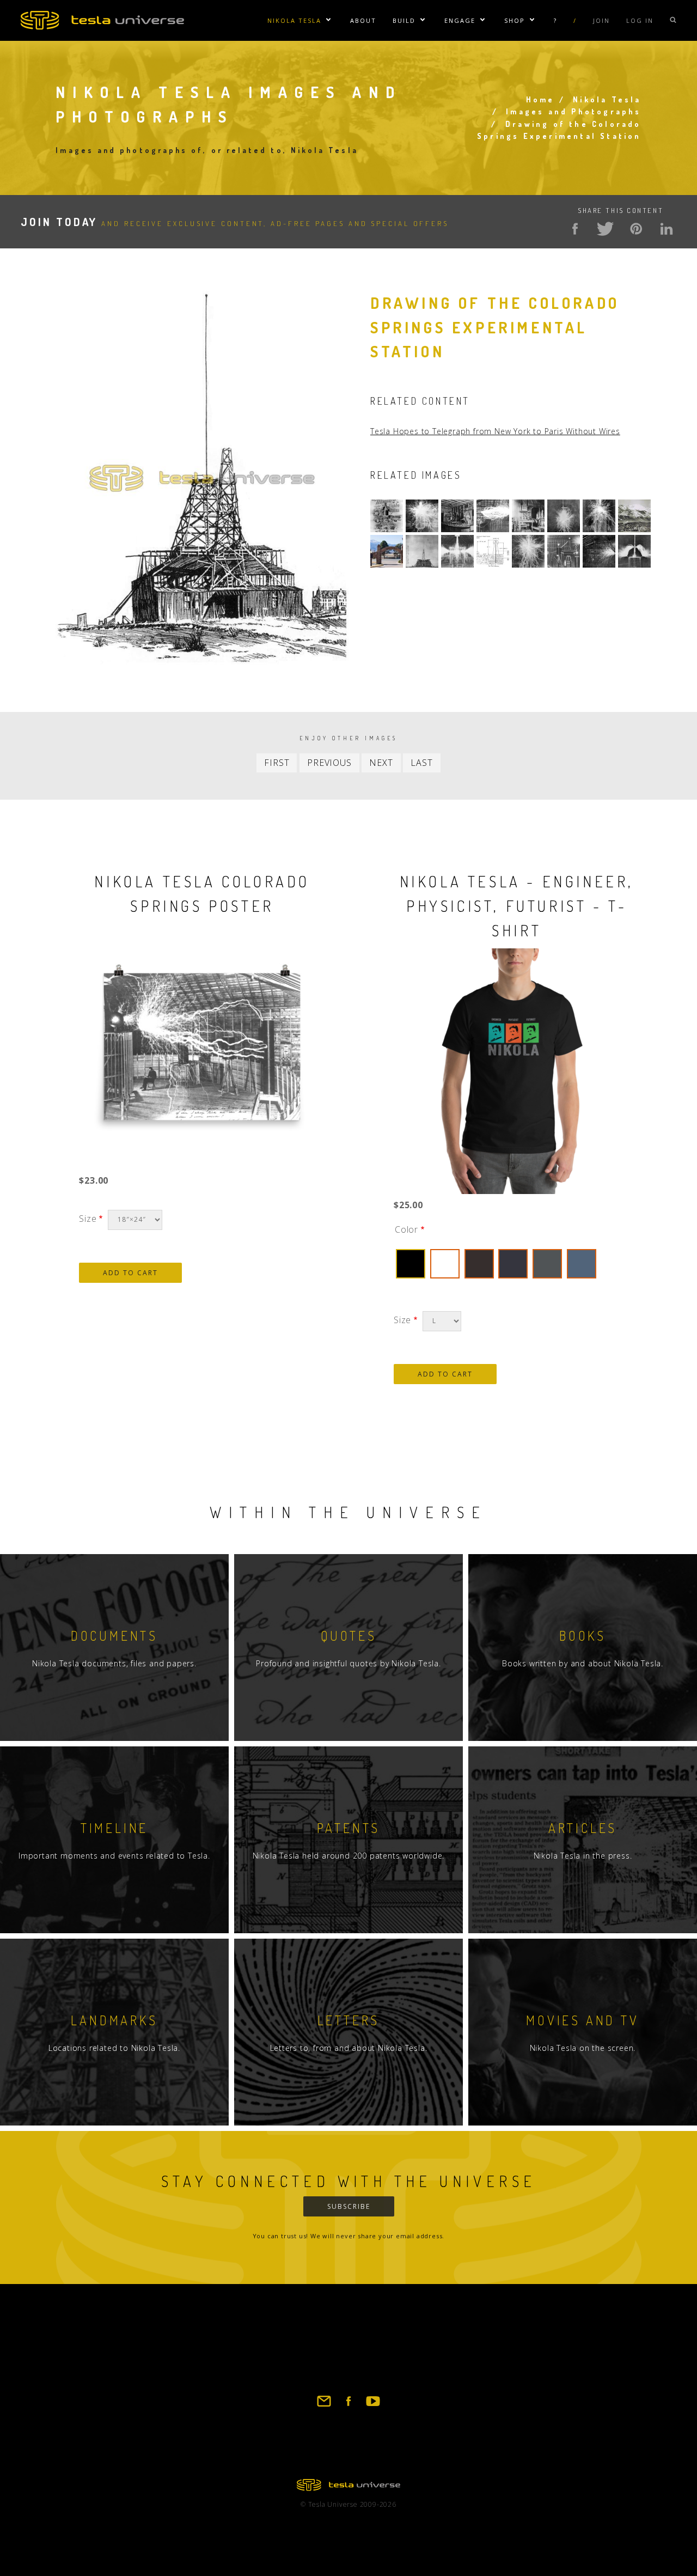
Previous (329, 763)
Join (601, 20)
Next (381, 763)
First (277, 763)
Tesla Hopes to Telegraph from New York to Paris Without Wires (495, 431)
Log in (640, 20)
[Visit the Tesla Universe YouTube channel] (373, 2406)
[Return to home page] (348, 2488)
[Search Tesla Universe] (673, 20)
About (363, 20)
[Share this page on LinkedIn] (667, 229)
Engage (460, 20)
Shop (515, 20)
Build (404, 20)
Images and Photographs (573, 111)
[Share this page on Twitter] (606, 229)
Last (421, 763)
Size (88, 1219)
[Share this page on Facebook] (575, 229)
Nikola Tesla (294, 20)
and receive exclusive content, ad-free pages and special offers (235, 223)
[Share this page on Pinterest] (636, 229)
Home (540, 99)
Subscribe (349, 2206)
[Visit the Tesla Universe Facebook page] (348, 2406)
